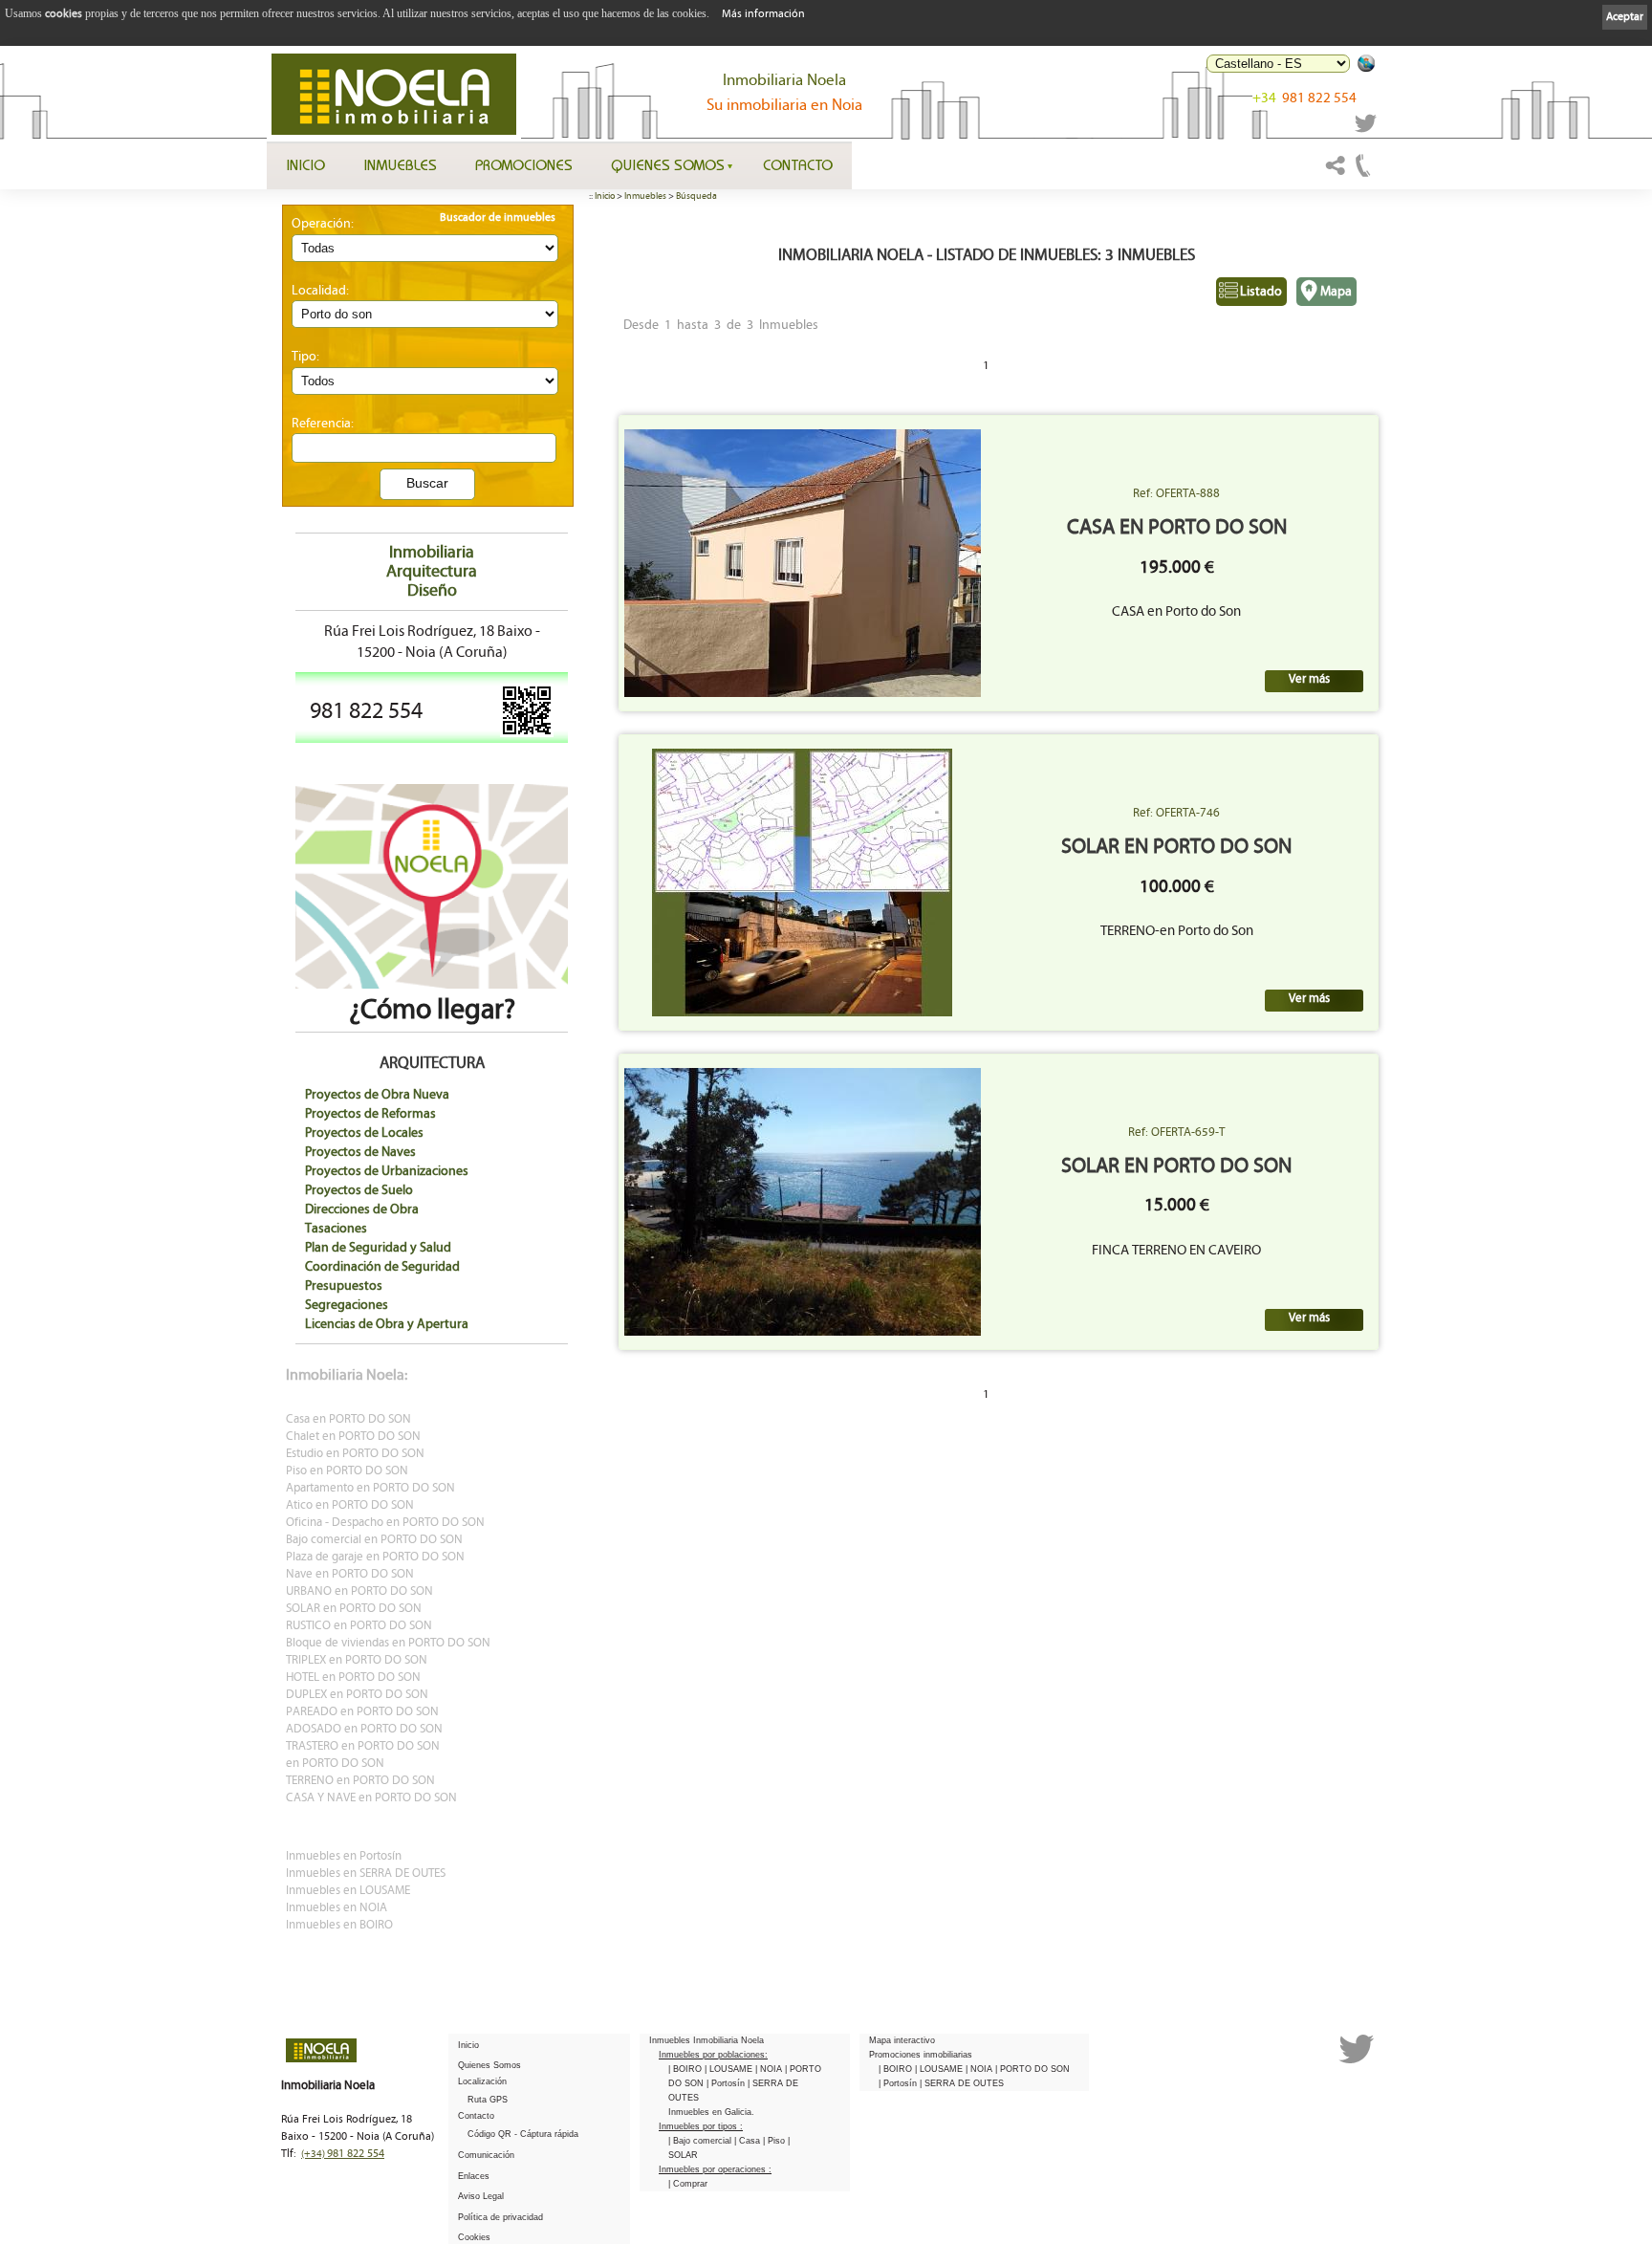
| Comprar (688, 2184)
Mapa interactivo (902, 2040)
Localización (482, 2081)
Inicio (305, 164)
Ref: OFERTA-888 (1176, 493)
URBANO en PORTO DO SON (359, 1591)
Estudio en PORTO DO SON (355, 1454)
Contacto (798, 164)
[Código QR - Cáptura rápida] (527, 733)
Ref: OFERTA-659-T (1176, 1132)
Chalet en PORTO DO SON (353, 1437)
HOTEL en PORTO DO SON (353, 1678)
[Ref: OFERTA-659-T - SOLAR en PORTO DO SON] (803, 1202)
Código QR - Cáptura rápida (523, 2134)
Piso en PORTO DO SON (347, 1471)
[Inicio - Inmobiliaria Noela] (394, 94)
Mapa (1336, 291)
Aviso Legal (481, 2196)
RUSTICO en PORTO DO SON (359, 1626)
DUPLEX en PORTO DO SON (357, 1695)
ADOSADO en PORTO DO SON (364, 1729)
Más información (763, 14)
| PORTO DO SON (1032, 2069)
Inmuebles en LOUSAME (348, 1891)
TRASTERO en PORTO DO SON (363, 1746)
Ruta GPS (488, 2100)
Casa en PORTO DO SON (348, 1419)
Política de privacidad (500, 2217)
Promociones (524, 164)
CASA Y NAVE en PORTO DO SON (371, 1798)
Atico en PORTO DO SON (350, 1505)
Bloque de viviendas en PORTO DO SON (388, 1643)
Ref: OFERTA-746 (1176, 813)
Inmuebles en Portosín (344, 1856)
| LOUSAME (730, 2069)
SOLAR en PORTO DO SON (354, 1609)
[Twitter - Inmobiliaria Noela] (1366, 129)
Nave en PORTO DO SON (350, 1574)
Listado (1261, 291)
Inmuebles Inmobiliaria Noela (706, 2040)
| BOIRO (686, 2069)
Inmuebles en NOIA (337, 1908)
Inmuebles (400, 164)
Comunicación (486, 2155)
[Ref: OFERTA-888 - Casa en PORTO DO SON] (803, 563)
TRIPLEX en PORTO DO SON (357, 1660)
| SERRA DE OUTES (962, 2083)
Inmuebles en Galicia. (711, 2112)
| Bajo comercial (701, 2141)
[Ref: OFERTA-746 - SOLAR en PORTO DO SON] (802, 882)
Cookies (474, 2237)
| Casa (749, 2141)
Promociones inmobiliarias (921, 2055)
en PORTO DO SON (335, 1764)
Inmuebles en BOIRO (339, 1925)
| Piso (775, 2141)
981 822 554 (1304, 98)
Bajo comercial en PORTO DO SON (374, 1540)
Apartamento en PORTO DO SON (370, 1488)
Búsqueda (696, 196)
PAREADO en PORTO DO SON (362, 1712)
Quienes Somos (668, 164)
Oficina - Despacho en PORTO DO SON (385, 1523)
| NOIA (770, 2069)
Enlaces (474, 2176)
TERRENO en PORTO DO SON (360, 1781)
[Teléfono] (1363, 174)
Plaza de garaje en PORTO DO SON (375, 1557)
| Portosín (727, 2083)
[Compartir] (1336, 174)
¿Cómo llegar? (432, 1010)
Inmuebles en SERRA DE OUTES (366, 1874)
